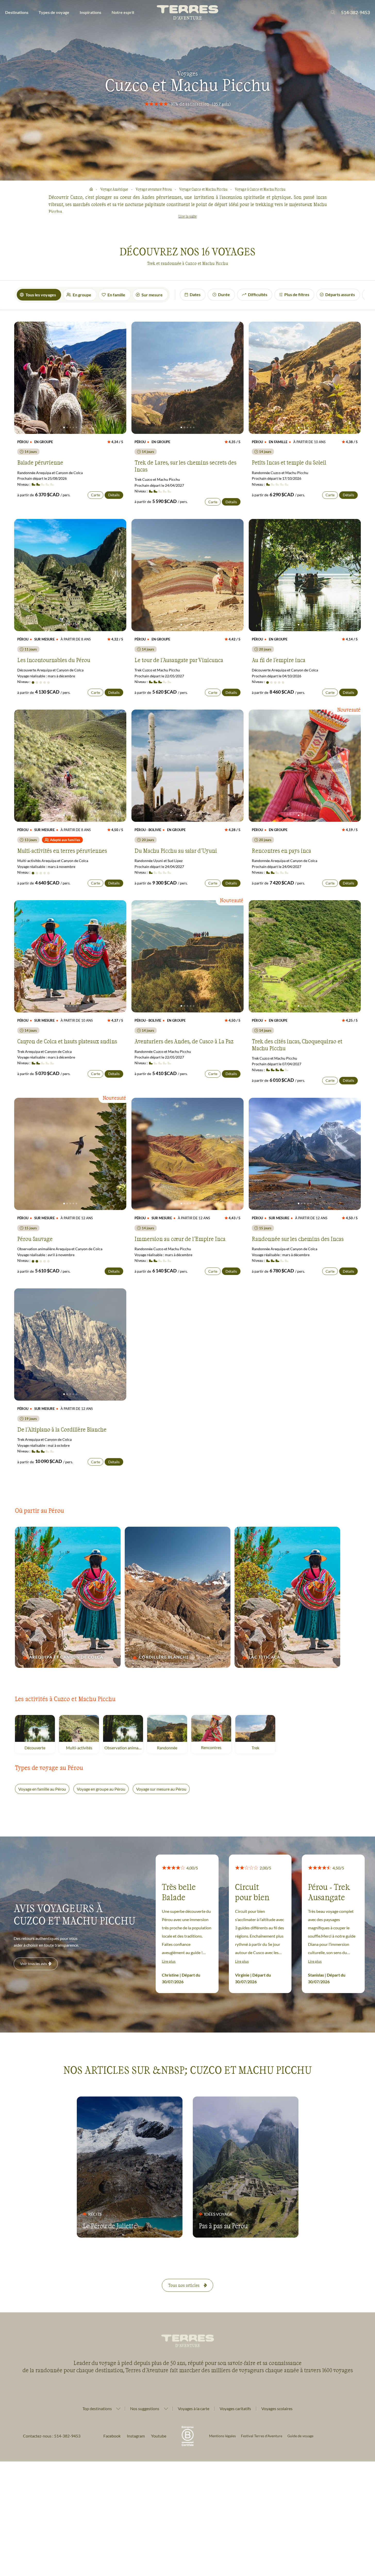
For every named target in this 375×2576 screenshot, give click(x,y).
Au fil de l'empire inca (279, 660)
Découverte (40, 1748)
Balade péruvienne (40, 462)
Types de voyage (54, 12)
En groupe (82, 295)
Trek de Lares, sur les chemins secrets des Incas (185, 466)
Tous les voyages (41, 295)
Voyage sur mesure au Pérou (161, 1789)
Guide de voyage (300, 2436)
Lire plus (169, 1961)
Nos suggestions (145, 2409)
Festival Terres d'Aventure (262, 2436)
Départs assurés (340, 294)
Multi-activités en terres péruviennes (62, 850)
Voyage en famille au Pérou (42, 1789)
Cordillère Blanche (164, 1657)
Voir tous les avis (34, 1964)
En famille (116, 295)
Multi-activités (82, 1748)
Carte (95, 495)
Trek (263, 1748)
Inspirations (90, 12)
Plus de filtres (297, 294)
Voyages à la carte (194, 2408)
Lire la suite (187, 216)
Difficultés (258, 294)
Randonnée (172, 1748)
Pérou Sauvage (35, 1239)
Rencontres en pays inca (281, 850)
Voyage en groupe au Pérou (101, 1789)
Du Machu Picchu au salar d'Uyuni (176, 850)
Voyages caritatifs (235, 2408)
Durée (224, 294)
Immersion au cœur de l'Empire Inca (180, 1239)
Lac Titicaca (264, 1657)
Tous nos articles (184, 2285)
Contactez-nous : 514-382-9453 (52, 2436)
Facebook (112, 2436)
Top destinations (97, 2409)
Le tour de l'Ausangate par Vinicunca (179, 660)
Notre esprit (123, 12)
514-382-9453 (355, 12)
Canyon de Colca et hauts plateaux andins (67, 1041)
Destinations (17, 12)
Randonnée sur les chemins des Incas (298, 1239)
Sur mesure (152, 295)
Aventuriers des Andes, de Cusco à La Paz (184, 1041)
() (221, 104)
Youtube (159, 2436)
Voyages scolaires (277, 2408)
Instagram (136, 2436)
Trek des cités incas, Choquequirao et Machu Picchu (297, 1044)
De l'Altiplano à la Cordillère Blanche (62, 1429)
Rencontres (216, 1747)
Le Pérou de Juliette (110, 2226)
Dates (195, 294)
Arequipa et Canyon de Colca (66, 1657)
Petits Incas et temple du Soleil (289, 462)
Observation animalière (124, 1748)
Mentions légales (222, 2436)
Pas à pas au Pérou (223, 2226)
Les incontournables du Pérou (54, 660)
